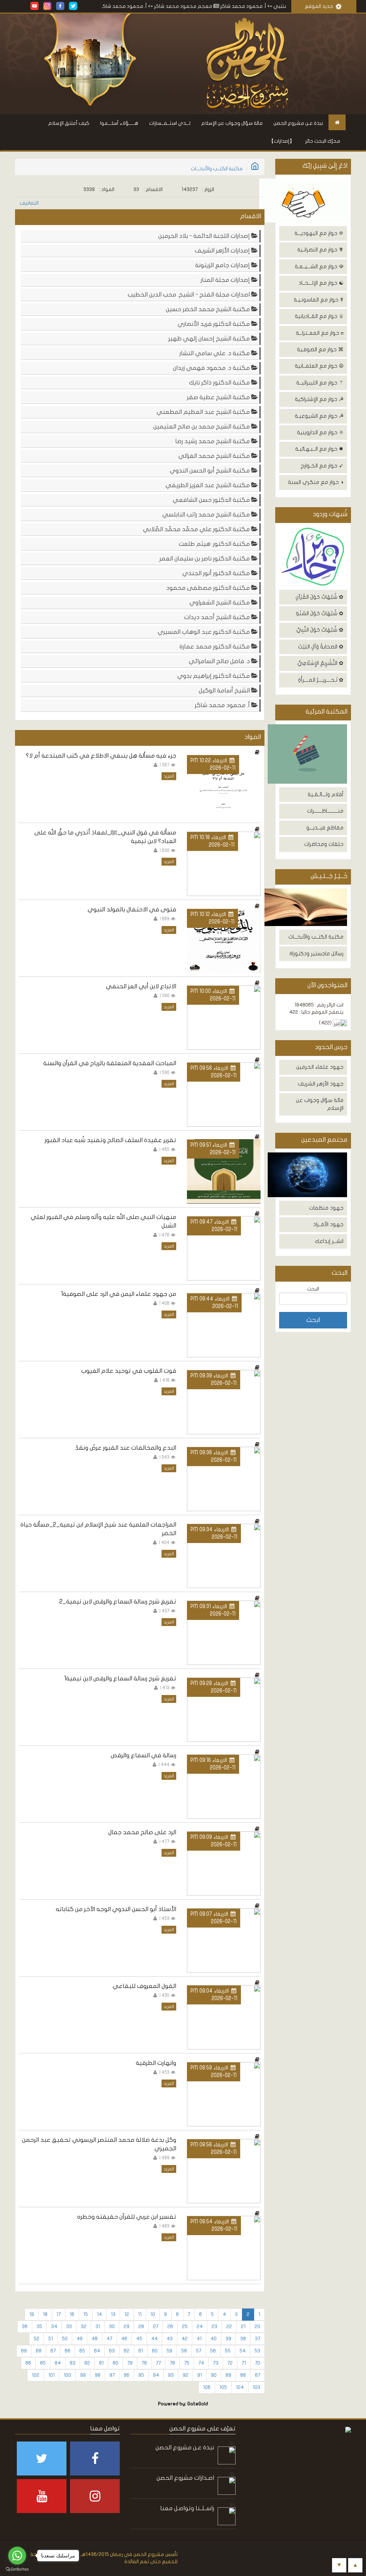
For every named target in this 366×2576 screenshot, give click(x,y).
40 (214, 2339)
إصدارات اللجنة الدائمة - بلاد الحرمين (205, 236)
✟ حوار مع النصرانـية (320, 250)
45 (139, 2339)
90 (214, 2375)
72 (230, 2363)
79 (130, 2363)
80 (115, 2363)
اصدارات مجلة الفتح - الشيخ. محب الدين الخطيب (189, 295)
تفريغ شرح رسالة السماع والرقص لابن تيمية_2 (118, 1602)
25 (185, 2327)
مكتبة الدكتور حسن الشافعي (212, 500)
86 (28, 2363)
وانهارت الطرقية (156, 2063)
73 (216, 2363)
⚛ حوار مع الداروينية (320, 432)
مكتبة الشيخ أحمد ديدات (218, 617)
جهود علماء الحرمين (320, 1067)
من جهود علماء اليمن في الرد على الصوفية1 (118, 1294)
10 (153, 2314)
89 (228, 2375)
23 (214, 2327)
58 (184, 2351)
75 (187, 2363)
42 (185, 2339)
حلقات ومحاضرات (324, 844)
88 (243, 2375)
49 (80, 2339)
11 (140, 2314)
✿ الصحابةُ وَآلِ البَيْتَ (321, 647)
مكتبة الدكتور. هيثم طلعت (215, 544)
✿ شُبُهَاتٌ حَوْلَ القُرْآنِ (320, 597)
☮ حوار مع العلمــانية (319, 366)
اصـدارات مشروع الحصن (185, 2478)
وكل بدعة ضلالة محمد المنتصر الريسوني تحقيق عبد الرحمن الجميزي (99, 2144)
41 (199, 2339)
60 (155, 2351)
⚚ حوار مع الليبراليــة (320, 383)
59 (169, 2351)
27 (156, 2327)
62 (127, 2351)
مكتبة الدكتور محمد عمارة (215, 647)
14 (99, 2314)
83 (73, 2363)
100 (67, 2375)
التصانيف (29, 203)
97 (112, 2375)
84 (58, 2363)
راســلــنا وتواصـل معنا (187, 2508)
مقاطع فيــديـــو (325, 828)
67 (53, 2351)
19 (32, 2314)
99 (83, 2375)
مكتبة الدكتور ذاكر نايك (220, 383)
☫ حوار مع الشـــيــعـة (319, 266)
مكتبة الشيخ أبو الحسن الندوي (211, 471)
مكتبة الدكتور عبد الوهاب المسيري (204, 632)
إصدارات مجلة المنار (226, 280)
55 (228, 2351)
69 (24, 2351)
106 (207, 2387)
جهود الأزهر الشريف (321, 1084)
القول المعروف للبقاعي (144, 1986)
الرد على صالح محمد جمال (142, 1832)
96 (127, 2375)
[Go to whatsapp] (17, 2556)
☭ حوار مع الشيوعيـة (319, 416)
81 (101, 2363)
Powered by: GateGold (183, 2404)
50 (65, 2339)
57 (199, 2351)
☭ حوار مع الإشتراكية (319, 399)
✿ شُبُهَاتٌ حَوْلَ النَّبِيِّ (320, 630)
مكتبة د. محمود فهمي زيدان (212, 368)
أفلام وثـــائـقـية (326, 794)
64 (97, 2351)
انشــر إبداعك (329, 1241)
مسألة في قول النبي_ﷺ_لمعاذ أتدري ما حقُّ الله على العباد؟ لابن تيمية (105, 837)
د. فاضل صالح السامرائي (220, 661)
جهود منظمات (326, 1208)
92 (186, 2375)
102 (36, 2375)
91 (200, 2375)
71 (244, 2363)
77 (158, 2363)
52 (36, 2339)
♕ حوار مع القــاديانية (319, 316)
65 (82, 2351)
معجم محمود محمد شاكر (228, 6)
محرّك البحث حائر (323, 141)
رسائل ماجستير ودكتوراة (316, 954)
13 (113, 2314)
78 (144, 2363)
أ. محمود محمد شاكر (223, 705)
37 (258, 2339)
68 (39, 2351)
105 (223, 2387)
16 (72, 2314)
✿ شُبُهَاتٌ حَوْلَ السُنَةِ (320, 613)
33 (69, 2327)
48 (95, 2339)
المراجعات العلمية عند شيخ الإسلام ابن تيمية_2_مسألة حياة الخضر (98, 1529)
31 (98, 2327)
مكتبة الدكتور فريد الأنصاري (214, 324)
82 (87, 2363)
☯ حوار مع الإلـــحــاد (321, 283)
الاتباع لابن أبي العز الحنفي (141, 986)
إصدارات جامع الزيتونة (223, 265)
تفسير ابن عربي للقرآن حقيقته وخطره (127, 2217)
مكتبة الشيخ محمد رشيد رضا (213, 441)
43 (170, 2339)
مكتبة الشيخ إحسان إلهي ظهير (210, 339)
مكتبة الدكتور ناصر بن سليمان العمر (205, 559)
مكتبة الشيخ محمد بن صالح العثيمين (202, 427)
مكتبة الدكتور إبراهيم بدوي (214, 676)
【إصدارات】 (282, 141)
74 (201, 2363)
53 (257, 2351)
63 (112, 2351)
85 (43, 2363)
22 (229, 2327)
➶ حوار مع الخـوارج (322, 466)
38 (243, 2339)
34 (54, 2327)
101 (51, 2375)
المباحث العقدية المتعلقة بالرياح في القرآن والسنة (110, 1063)
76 (172, 2363)
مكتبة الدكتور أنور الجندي (217, 573)
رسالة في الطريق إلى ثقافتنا (107, 6)
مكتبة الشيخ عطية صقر (219, 397)
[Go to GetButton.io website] (17, 2569)
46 (124, 2339)
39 (228, 2339)
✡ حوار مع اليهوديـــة (319, 233)
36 (25, 2327)
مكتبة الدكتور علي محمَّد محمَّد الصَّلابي (197, 529)
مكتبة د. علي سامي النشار (215, 353)
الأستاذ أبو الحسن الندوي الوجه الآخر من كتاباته (116, 1909)
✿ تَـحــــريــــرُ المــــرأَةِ (321, 680)
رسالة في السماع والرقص (144, 1755)
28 (141, 2327)
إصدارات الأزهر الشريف (223, 251)
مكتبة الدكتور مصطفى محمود (209, 588)
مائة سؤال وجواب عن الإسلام (232, 123)
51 (51, 2339)
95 (141, 2375)
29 (127, 2327)
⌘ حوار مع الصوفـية (320, 349)
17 (59, 2314)
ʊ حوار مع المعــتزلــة (320, 333)
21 (243, 2327)
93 (171, 2375)
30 (112, 2327)
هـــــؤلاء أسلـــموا (119, 123)
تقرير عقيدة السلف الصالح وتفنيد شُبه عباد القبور (110, 1140)
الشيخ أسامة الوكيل (225, 690)
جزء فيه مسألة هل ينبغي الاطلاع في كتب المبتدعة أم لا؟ (101, 756)
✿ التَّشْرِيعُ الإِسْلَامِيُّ (320, 663)
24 (200, 2327)
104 (240, 2387)
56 (213, 2351)
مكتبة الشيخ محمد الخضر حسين (209, 309)
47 (109, 2339)
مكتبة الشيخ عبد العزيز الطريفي (208, 485)
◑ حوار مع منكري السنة (316, 482)
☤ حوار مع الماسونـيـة (319, 300)
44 (154, 2339)
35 (39, 2327)
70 (258, 2363)
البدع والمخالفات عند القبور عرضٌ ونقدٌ (126, 1448)
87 (258, 2375)
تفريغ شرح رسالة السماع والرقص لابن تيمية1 (120, 1678)
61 (141, 2351)
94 (156, 2375)
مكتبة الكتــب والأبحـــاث (316, 937)
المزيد (169, 776)
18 (45, 2314)
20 (257, 2327)
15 (86, 2314)
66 (68, 2351)
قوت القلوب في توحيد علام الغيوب (129, 1371)
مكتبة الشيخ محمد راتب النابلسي (207, 515)
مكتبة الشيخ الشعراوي (220, 603)
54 (243, 2351)
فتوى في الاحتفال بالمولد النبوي (132, 909)
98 (98, 2375)
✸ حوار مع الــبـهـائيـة (319, 449)
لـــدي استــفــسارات (170, 123)
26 (170, 2327)
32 (84, 2327)
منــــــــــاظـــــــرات (325, 811)
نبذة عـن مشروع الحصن (298, 123)
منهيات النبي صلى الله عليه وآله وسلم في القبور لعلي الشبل (103, 1221)
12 (127, 2314)
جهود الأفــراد (328, 1224)
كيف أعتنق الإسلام (69, 123)
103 (256, 2387)
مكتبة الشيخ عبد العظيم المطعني (204, 412)
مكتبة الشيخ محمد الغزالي (215, 456)
